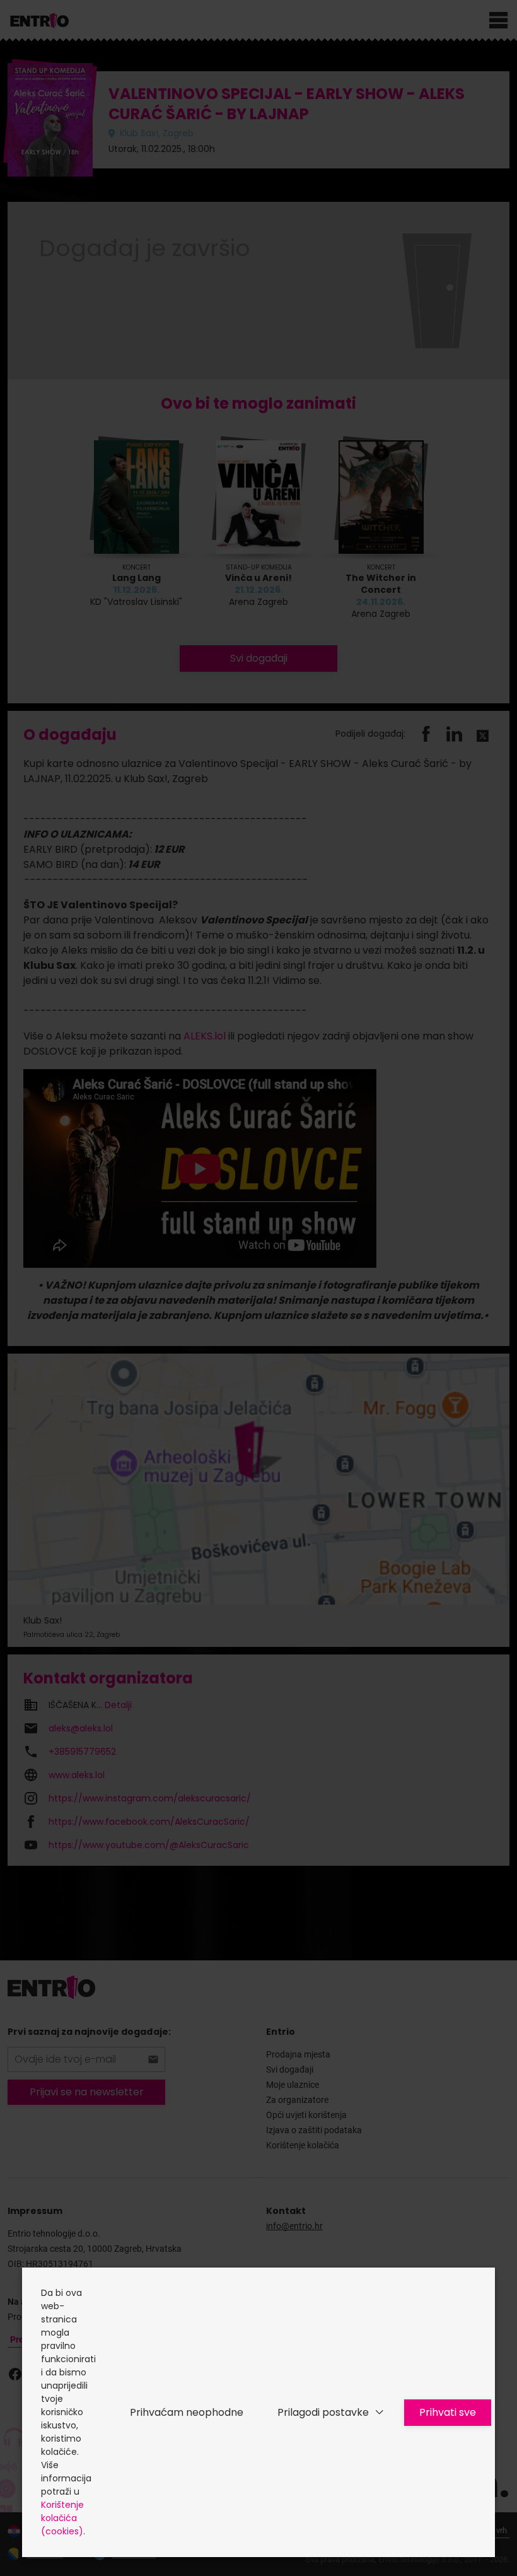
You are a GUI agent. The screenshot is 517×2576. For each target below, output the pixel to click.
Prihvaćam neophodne (187, 2412)
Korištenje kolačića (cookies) (62, 2518)
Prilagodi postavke (323, 2412)
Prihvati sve (448, 2412)
